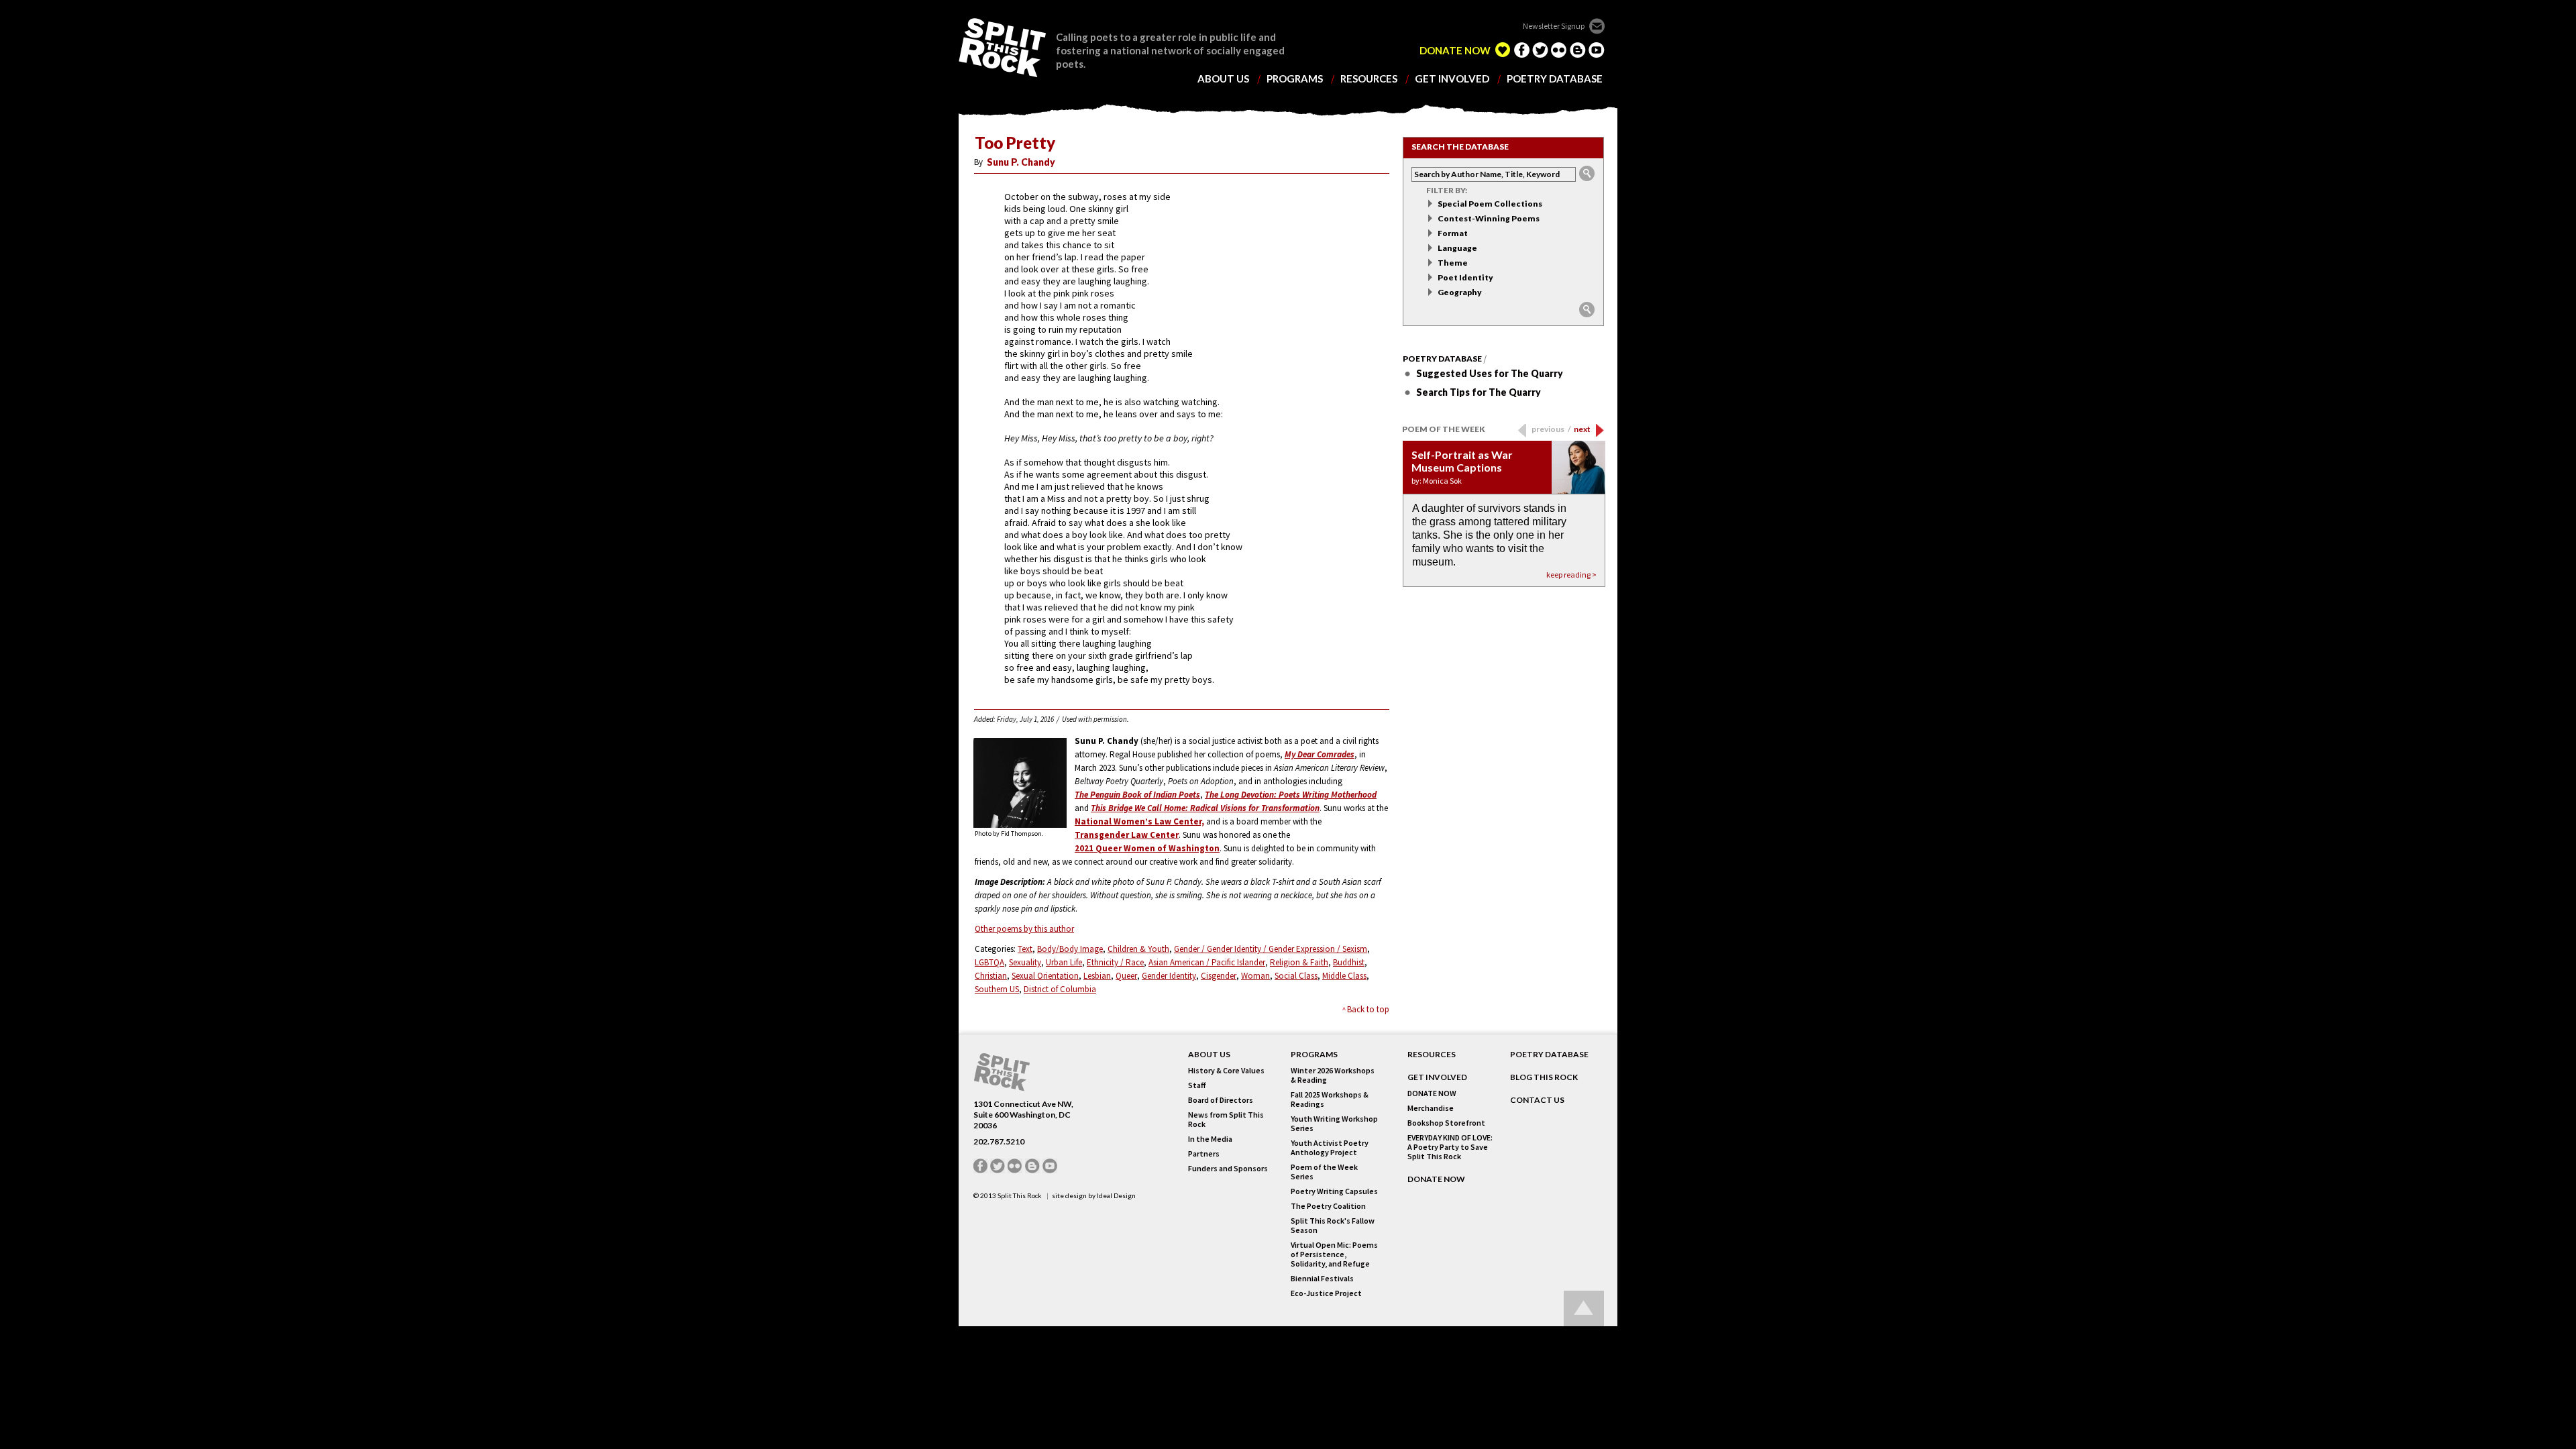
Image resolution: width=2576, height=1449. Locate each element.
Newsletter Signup (1554, 26)
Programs (1314, 1055)
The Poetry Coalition (1328, 1206)
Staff (1197, 1085)
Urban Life (1064, 962)
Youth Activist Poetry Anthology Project (1330, 1148)
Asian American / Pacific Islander (1207, 962)
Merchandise (1431, 1108)
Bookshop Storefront (1446, 1123)
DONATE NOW (1455, 51)
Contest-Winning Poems (1489, 218)
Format (1453, 233)
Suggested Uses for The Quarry (1490, 373)
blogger (1578, 50)
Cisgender (1219, 976)
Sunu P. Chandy (1021, 162)
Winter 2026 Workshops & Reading (1333, 1075)
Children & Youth (1138, 949)
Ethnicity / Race (1115, 962)
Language (1457, 248)
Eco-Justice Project (1326, 1293)
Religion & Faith (1299, 962)
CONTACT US (1537, 1100)
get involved (1452, 79)
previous (1551, 429)
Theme (1453, 263)
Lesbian (1097, 976)
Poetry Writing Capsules (1334, 1191)
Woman (1255, 976)
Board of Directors (1221, 1100)
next (1582, 429)
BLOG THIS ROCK (1544, 1077)
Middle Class (1344, 976)
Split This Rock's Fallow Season (1333, 1226)
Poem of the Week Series (1324, 1172)
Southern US (997, 989)
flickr (1559, 50)
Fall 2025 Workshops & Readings (1330, 1099)
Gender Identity (1169, 976)
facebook (1521, 50)
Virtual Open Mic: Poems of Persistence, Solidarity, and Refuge (1334, 1254)
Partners (1204, 1154)
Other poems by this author (1024, 929)
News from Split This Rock (1226, 1120)
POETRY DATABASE (1549, 1055)
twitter (1540, 50)
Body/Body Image (1070, 949)
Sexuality (1025, 962)
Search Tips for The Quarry (1479, 392)
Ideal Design (1116, 1195)
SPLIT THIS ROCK (1002, 48)
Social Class (1296, 976)
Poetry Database (1442, 359)
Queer (1126, 976)
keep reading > (1571, 575)
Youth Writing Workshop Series (1334, 1124)
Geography (1460, 292)
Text (1025, 949)
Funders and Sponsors (1228, 1169)
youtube (1597, 50)
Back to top (1368, 1009)
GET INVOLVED (1437, 1077)
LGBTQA (989, 962)
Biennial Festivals (1322, 1279)
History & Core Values (1226, 1071)
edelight (1503, 50)
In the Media (1210, 1139)
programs (1295, 79)
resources (1369, 79)
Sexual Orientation (1045, 976)
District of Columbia (1060, 989)
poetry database (1555, 79)
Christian (991, 976)
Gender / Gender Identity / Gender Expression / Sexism (1271, 949)
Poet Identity (1465, 277)
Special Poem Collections (1490, 204)
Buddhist (1349, 962)
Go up (1584, 1308)
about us (1223, 79)
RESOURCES (1432, 1055)
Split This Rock (1020, 1195)
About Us (1209, 1055)
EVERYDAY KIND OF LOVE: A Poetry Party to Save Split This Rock (1450, 1147)
